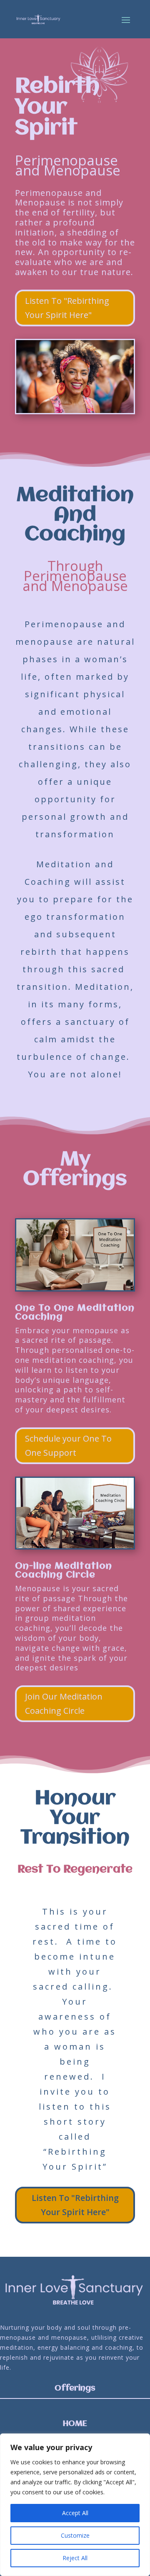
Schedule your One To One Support (68, 1446)
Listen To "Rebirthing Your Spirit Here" (67, 308)
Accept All (75, 2513)
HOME (75, 2424)
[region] (75, 2505)
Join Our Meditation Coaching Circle (64, 1704)
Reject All (75, 2558)
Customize (75, 2535)
